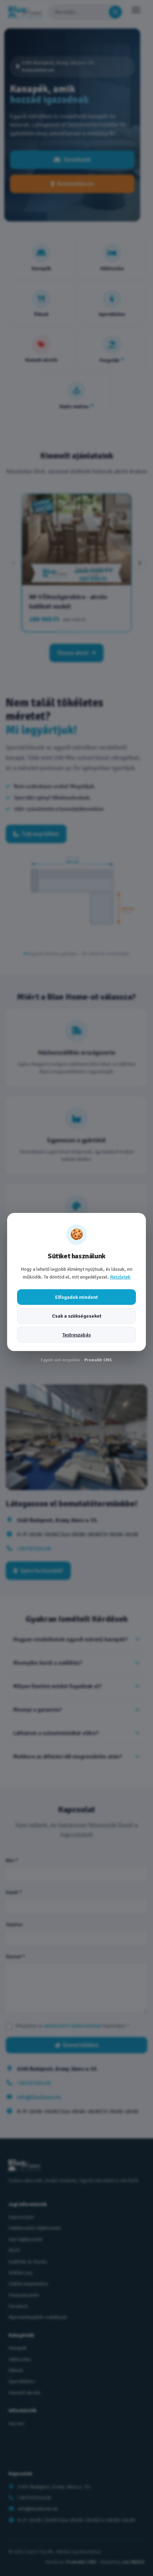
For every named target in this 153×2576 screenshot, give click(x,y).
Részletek (120, 1277)
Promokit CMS (98, 1360)
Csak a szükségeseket (77, 1316)
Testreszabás (76, 1335)
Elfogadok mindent (76, 1297)
